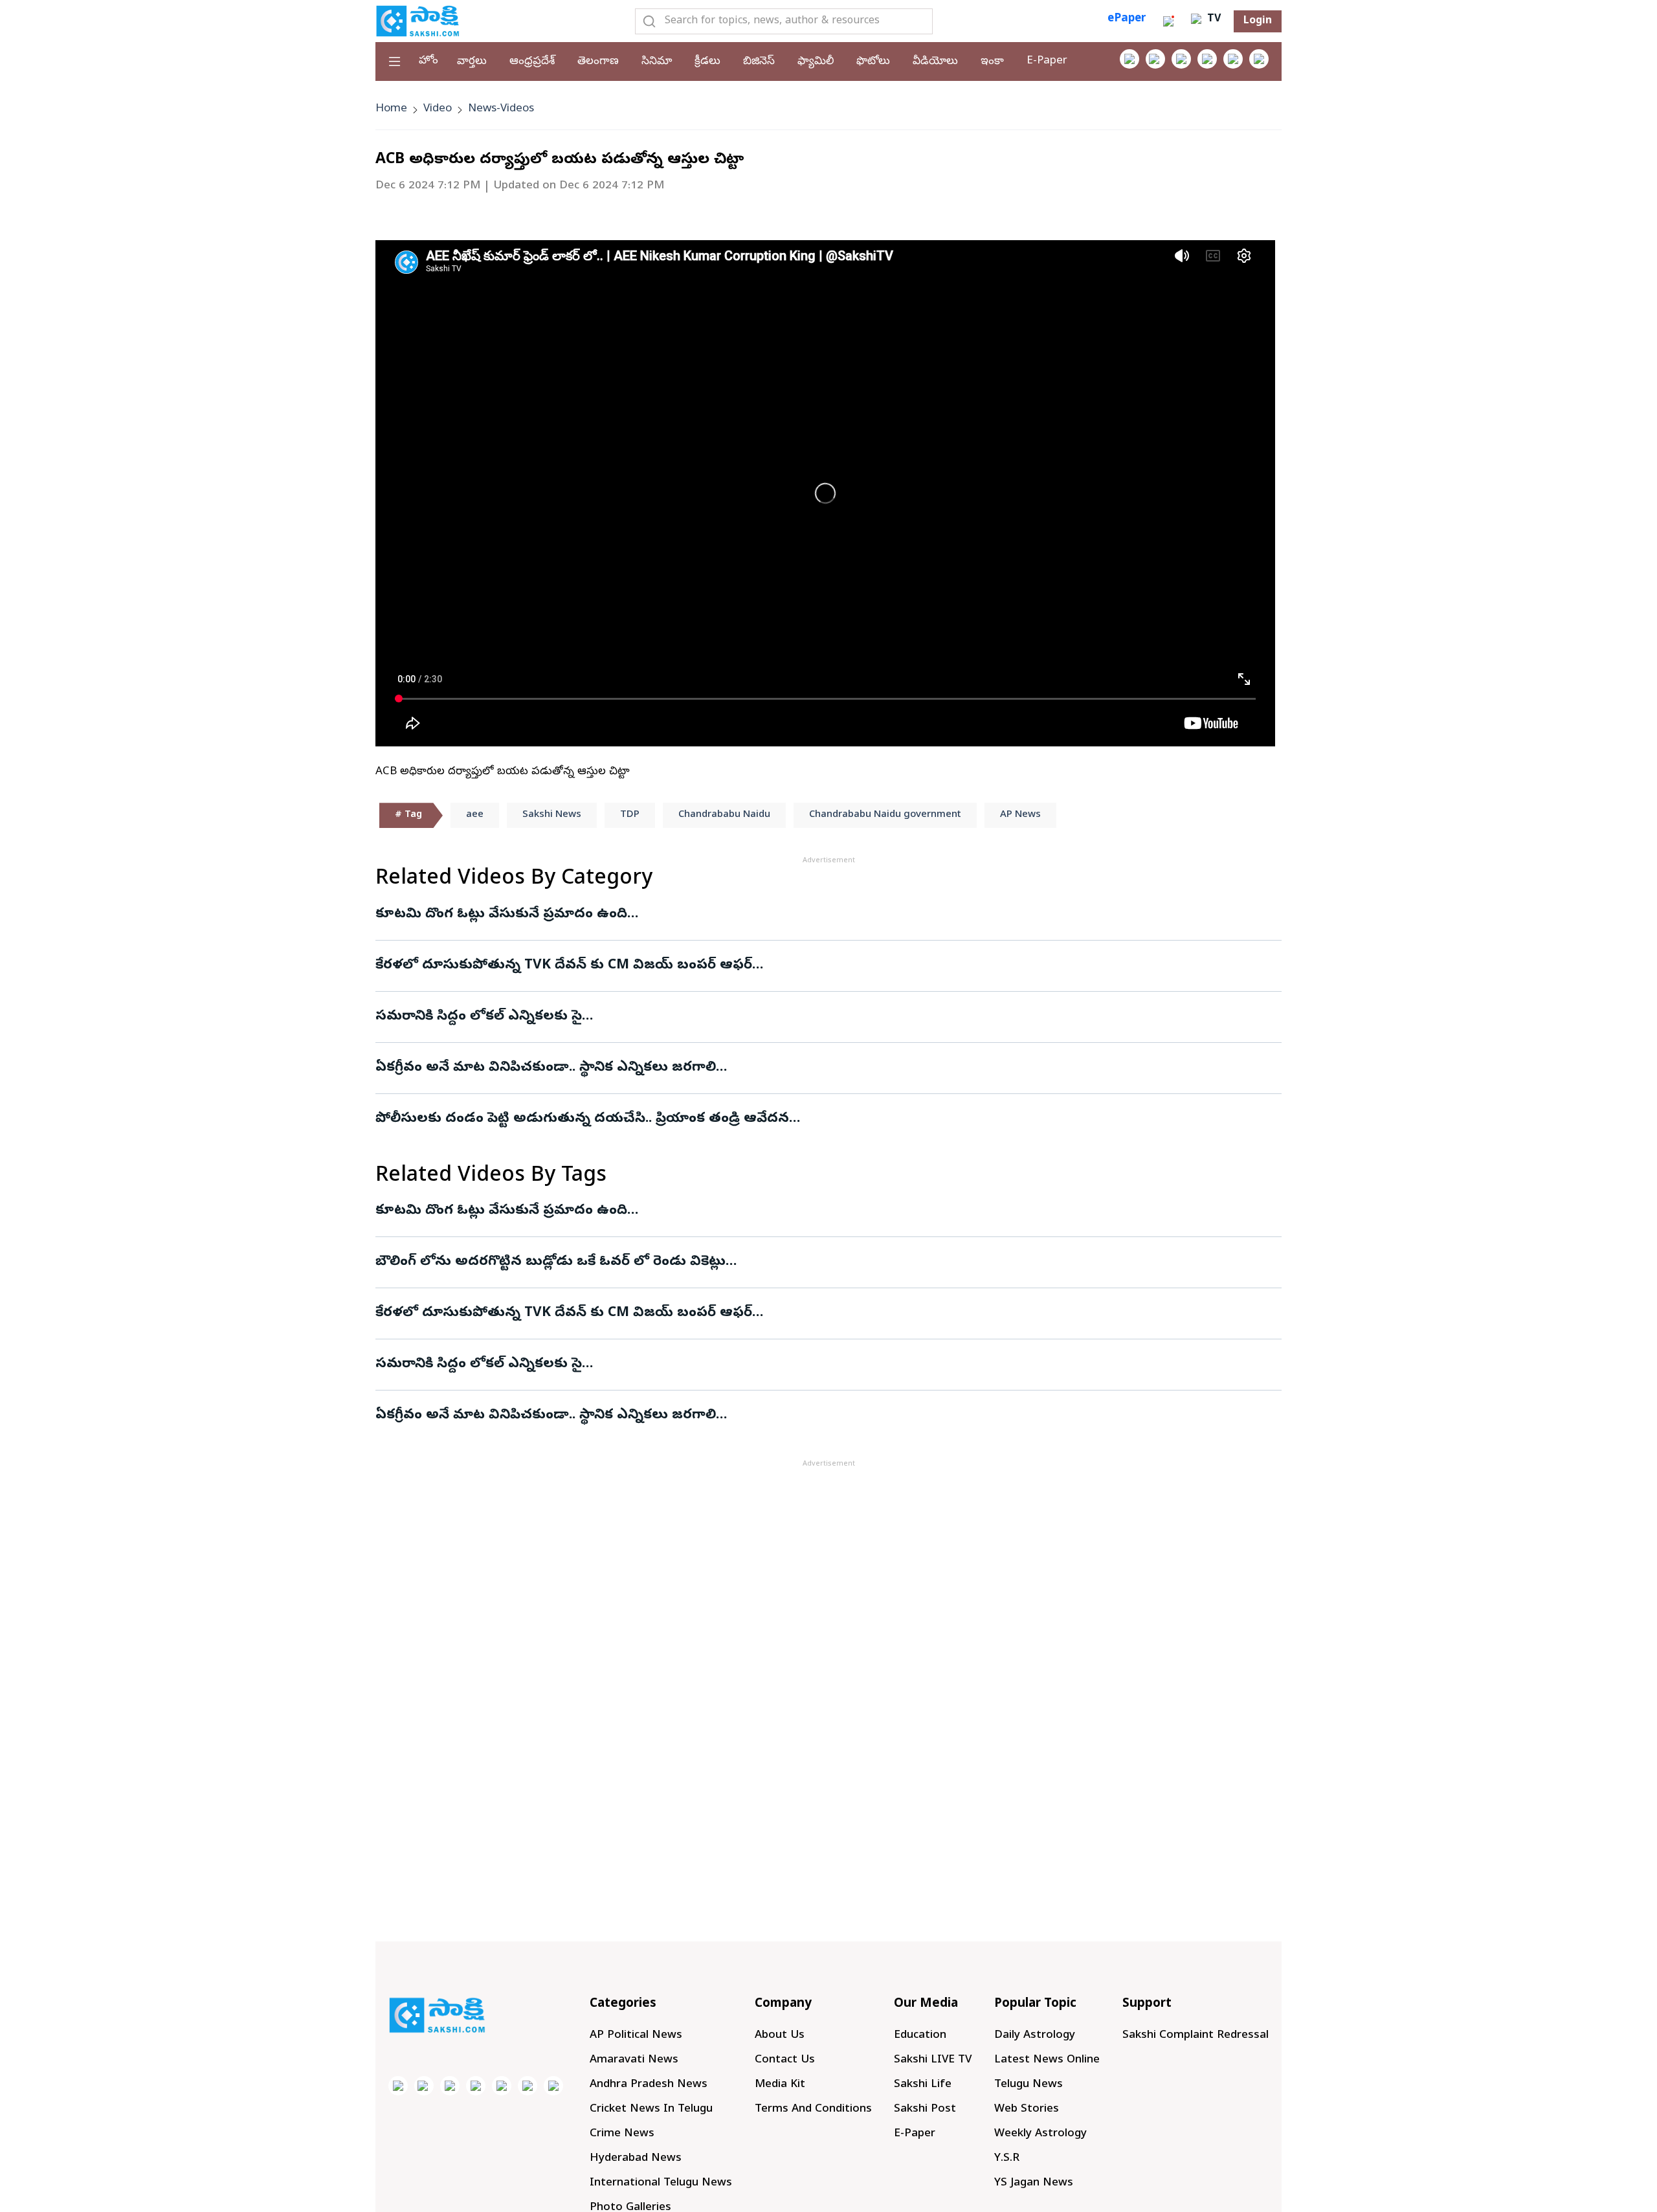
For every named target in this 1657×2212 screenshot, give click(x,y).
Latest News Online (1047, 2060)
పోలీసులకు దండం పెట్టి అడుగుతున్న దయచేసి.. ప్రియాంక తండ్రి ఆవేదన (582, 1119)
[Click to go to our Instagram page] (1207, 59)
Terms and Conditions (813, 2109)
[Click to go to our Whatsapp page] (1155, 59)
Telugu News (1029, 2085)
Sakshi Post (925, 2109)
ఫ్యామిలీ (816, 62)
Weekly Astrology (1040, 2134)
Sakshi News (552, 815)
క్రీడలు (707, 62)
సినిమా (657, 62)
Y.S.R (1007, 2159)
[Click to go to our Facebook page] (1129, 59)
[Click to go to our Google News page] (1259, 59)
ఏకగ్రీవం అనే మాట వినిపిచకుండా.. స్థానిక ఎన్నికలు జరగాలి (546, 1068)
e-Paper (1047, 61)
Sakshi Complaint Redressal (1195, 2036)
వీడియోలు (935, 62)
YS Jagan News (1034, 2183)
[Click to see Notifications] (1168, 21)
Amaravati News (634, 2060)
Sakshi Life (923, 2085)
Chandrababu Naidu (724, 815)
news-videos (501, 109)
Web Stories (1027, 2109)
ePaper (1127, 19)
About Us (780, 2036)
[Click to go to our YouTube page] (1233, 59)
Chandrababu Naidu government (885, 815)
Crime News (622, 2134)
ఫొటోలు (873, 62)
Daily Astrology (1035, 2036)
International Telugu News (661, 2183)
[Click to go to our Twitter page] (1181, 59)
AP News (1020, 815)
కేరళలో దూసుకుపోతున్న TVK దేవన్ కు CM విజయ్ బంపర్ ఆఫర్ (564, 966)
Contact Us (785, 2060)
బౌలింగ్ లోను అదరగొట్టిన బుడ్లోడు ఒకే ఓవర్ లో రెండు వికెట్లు (550, 1262)
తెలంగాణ (598, 62)
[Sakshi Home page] (417, 21)
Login (1258, 21)
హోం (428, 61)
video (438, 109)
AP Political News (636, 2036)
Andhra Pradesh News (649, 2085)
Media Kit (780, 2085)
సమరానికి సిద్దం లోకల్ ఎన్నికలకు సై (479, 1017)
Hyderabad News (636, 2159)
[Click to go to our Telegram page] (528, 2086)
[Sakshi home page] (437, 2015)
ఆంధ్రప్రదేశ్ (532, 62)
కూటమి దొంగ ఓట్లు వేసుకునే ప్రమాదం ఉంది (501, 915)
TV (1212, 19)
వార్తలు (472, 62)
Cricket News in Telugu (651, 2109)
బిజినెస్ (759, 62)
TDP (630, 815)
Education (920, 2036)
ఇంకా (992, 62)
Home (391, 109)
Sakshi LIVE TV (933, 2060)
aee (475, 815)
